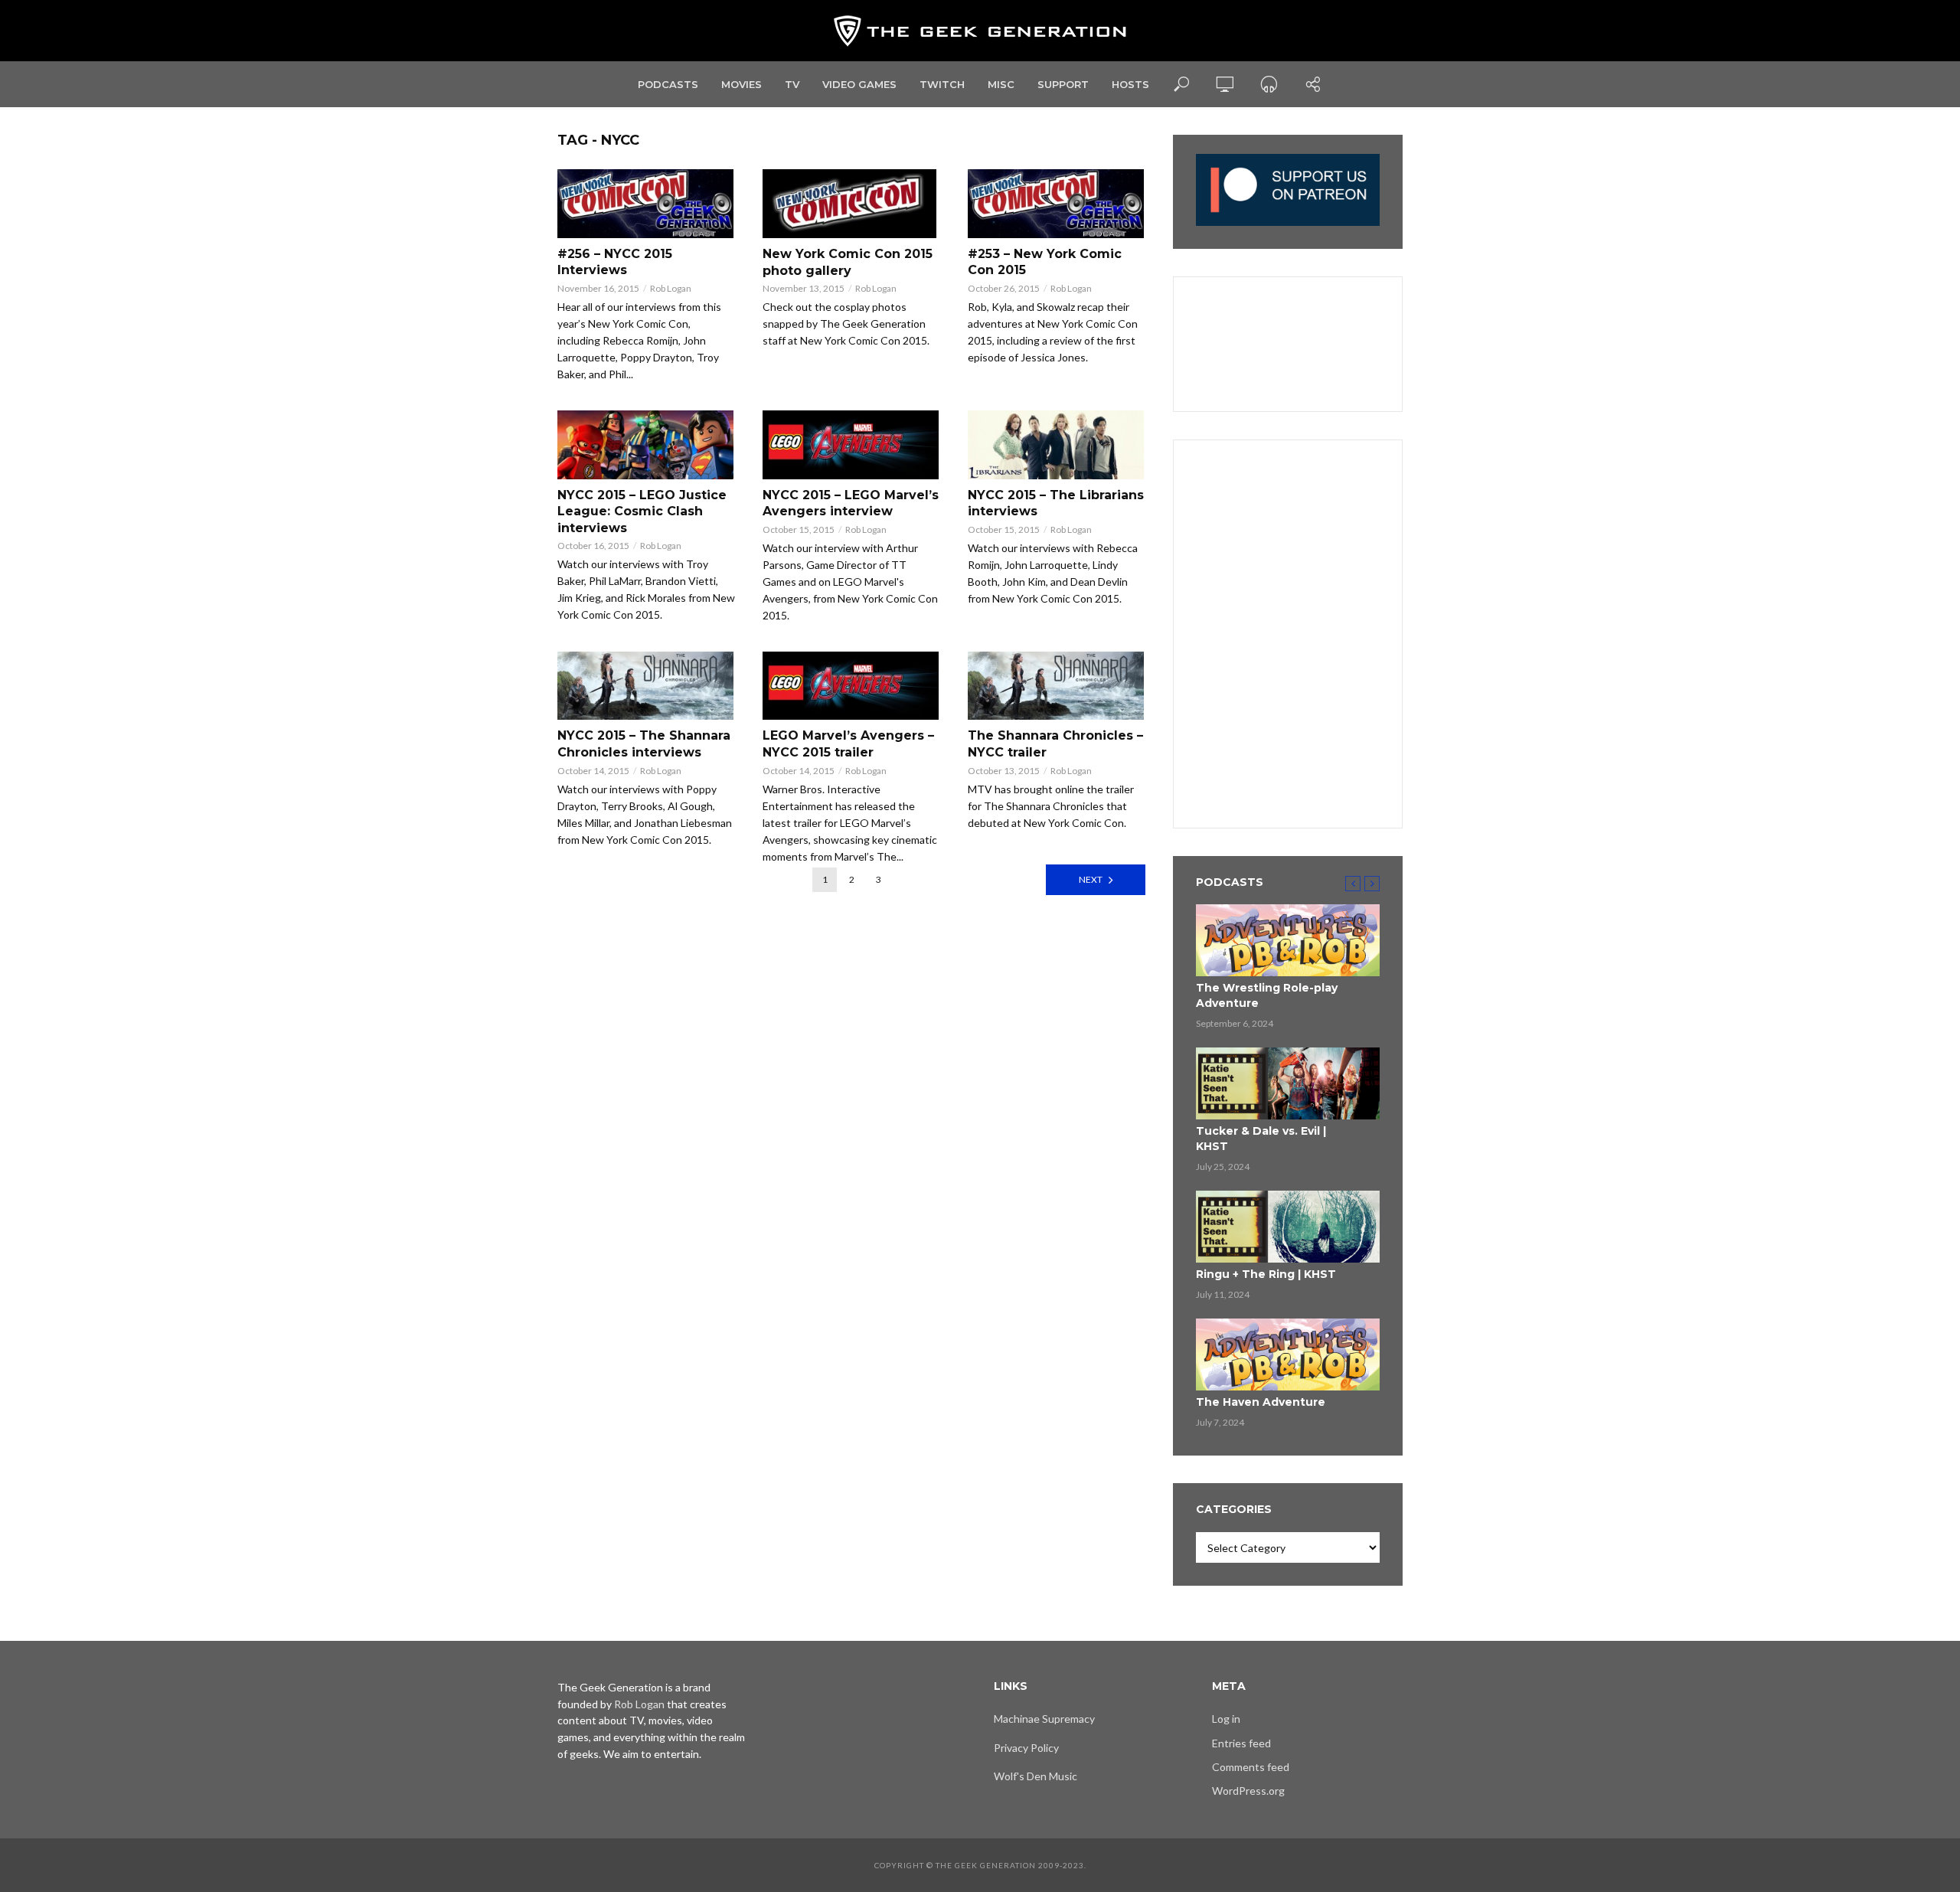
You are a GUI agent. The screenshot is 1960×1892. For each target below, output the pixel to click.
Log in (1226, 1719)
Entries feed (1241, 1743)
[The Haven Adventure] (1288, 1354)
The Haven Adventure (1261, 1402)
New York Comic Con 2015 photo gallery (848, 262)
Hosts (1130, 84)
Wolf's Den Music (1036, 1776)
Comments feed (1251, 1767)
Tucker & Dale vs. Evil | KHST (1261, 1139)
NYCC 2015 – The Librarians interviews (1056, 503)
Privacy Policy (1026, 1748)
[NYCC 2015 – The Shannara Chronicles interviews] (646, 686)
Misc (1001, 84)
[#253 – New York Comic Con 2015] (1057, 204)
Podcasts (668, 84)
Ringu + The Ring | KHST (1266, 1274)
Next (1091, 879)
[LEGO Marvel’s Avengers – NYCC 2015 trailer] (851, 686)
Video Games (859, 84)
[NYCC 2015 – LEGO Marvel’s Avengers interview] (851, 445)
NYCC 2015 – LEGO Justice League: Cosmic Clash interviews (642, 511)
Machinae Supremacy (1044, 1719)
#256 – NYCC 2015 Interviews (615, 262)
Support (1063, 84)
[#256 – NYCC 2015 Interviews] (646, 204)
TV (792, 84)
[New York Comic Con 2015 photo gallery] (851, 204)
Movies (742, 84)
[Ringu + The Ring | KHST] (1288, 1227)
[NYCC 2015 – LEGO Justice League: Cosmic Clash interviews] (646, 445)
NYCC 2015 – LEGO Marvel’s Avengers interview (851, 503)
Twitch (942, 84)
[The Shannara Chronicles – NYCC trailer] (1057, 686)
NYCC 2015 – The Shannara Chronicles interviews (644, 744)
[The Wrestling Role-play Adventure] (1288, 940)
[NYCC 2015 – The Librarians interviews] (1057, 445)
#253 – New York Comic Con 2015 (1045, 262)
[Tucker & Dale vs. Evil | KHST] (1288, 1083)
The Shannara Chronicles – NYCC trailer (1055, 744)
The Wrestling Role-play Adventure (1267, 995)
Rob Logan (671, 288)
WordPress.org (1248, 1791)
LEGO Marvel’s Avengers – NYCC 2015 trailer (848, 744)
